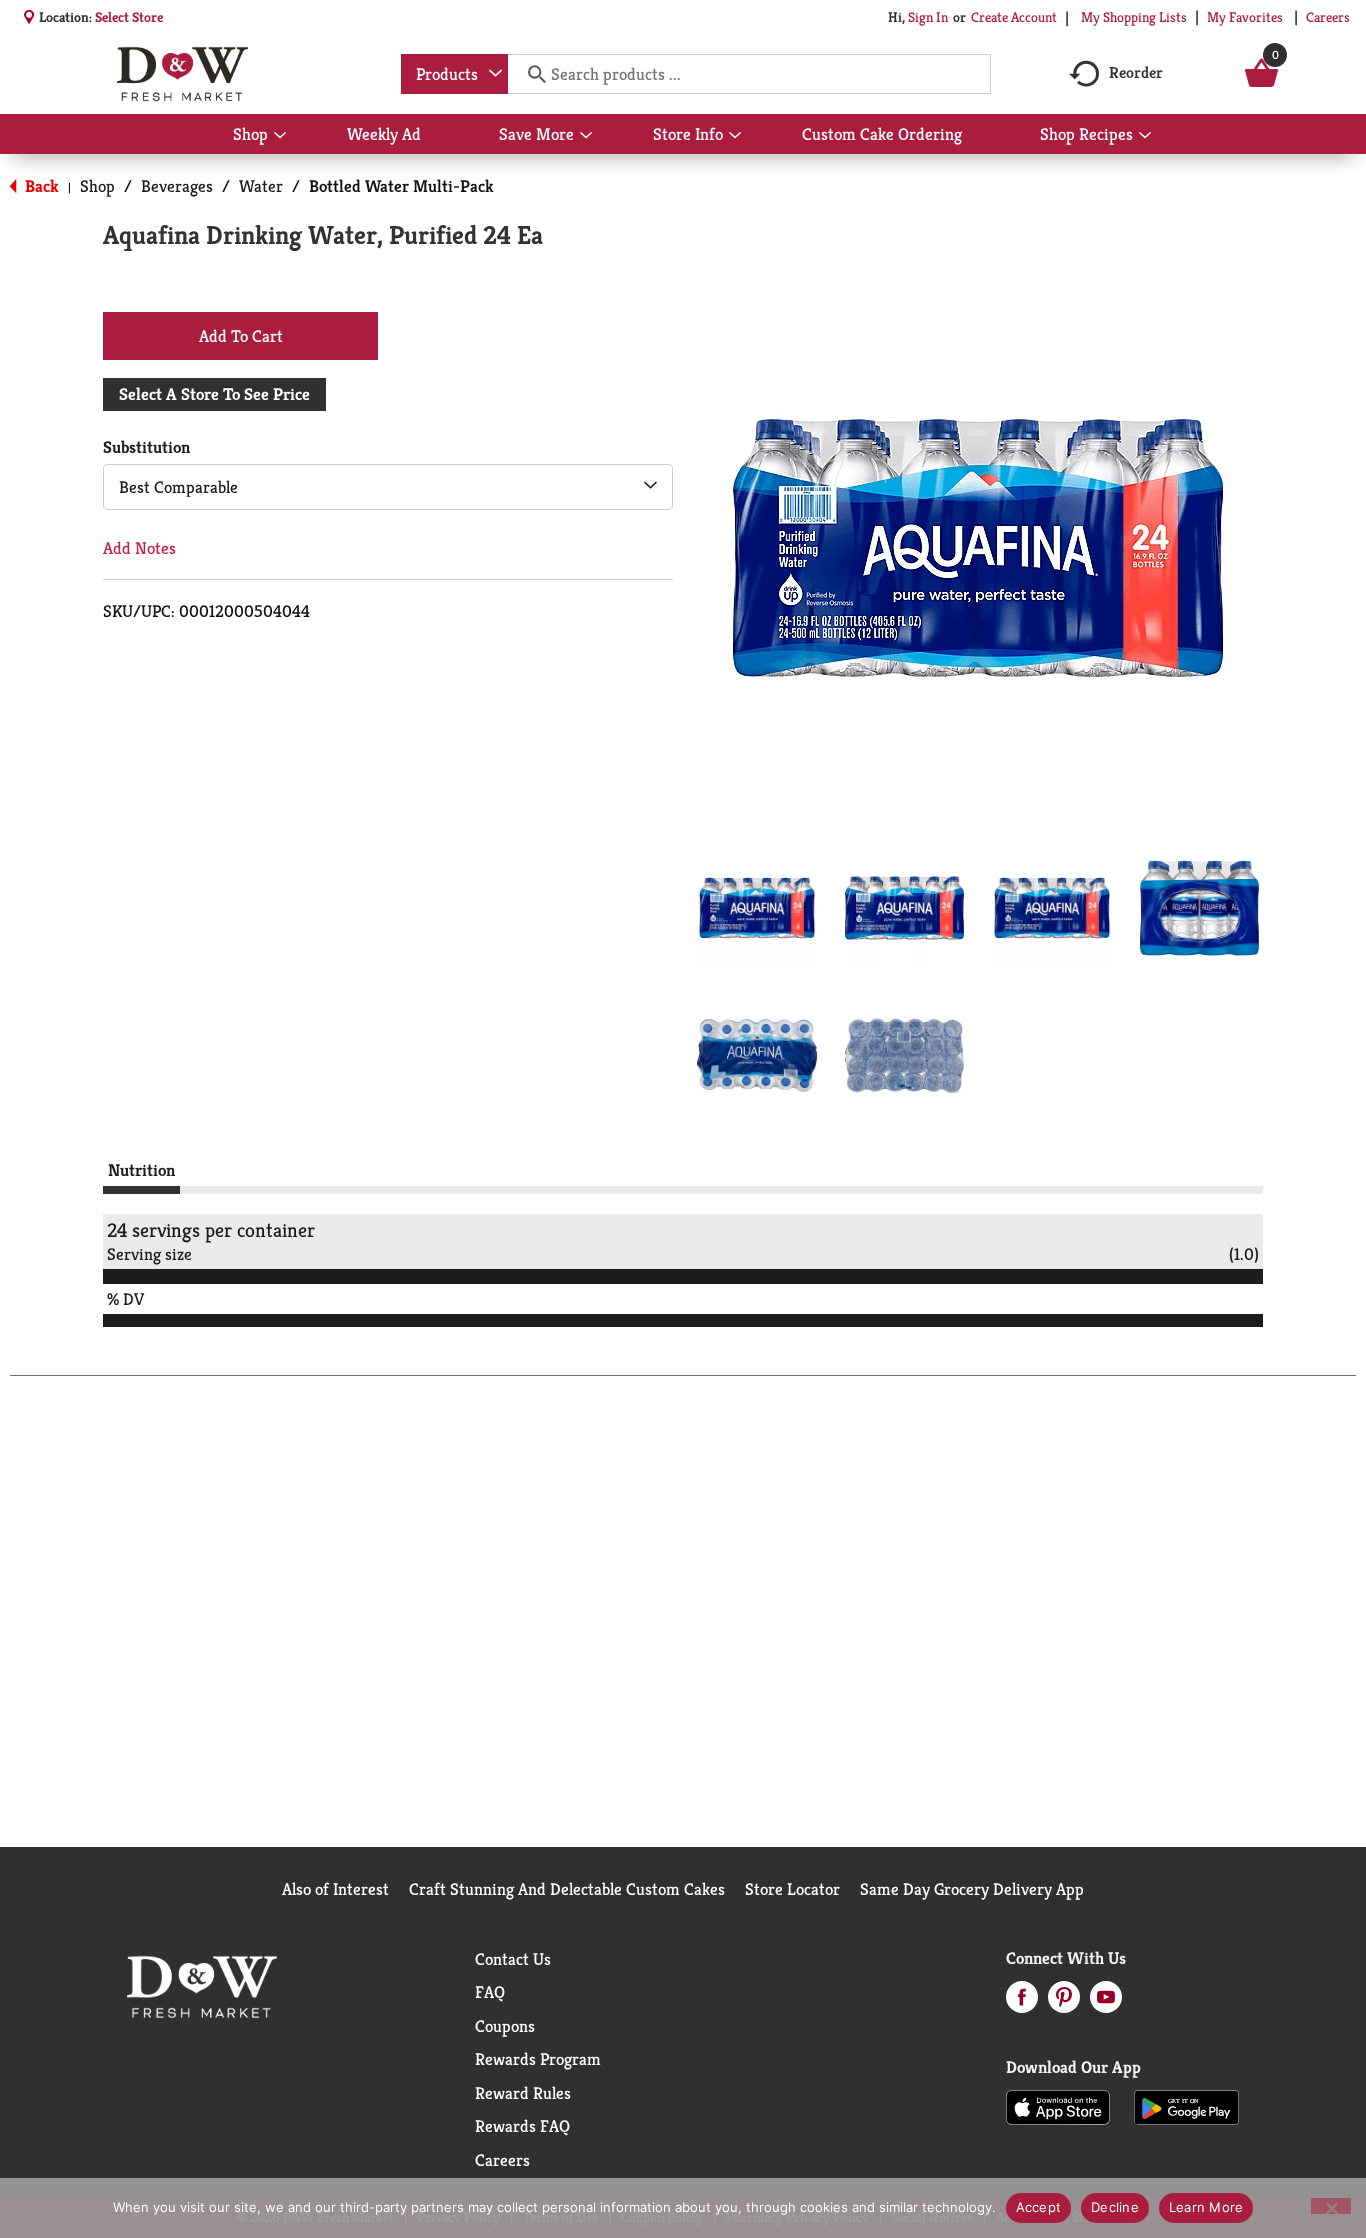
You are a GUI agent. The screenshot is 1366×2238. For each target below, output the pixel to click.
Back (40, 186)
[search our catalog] (530, 74)
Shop (97, 186)
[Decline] (1331, 2206)
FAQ (490, 1992)
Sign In (928, 17)
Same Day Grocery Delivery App (972, 1889)
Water (261, 186)
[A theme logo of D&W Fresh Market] (182, 74)
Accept (1039, 2207)
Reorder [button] (1136, 72)
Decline (1115, 2207)
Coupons (505, 2026)
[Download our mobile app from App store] (1058, 2106)
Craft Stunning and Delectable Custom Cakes (567, 1889)
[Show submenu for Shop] (280, 136)
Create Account (1014, 17)
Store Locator (792, 1889)
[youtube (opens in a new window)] (1106, 2003)
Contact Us (513, 1959)
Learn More (1206, 2207)
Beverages (177, 186)
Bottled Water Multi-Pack (401, 186)
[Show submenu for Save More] (586, 136)
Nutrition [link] (141, 1170)
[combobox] (454, 74)
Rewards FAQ (522, 2126)
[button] (757, 908)
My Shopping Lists (1134, 17)
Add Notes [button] (139, 548)
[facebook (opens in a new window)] (1022, 2003)
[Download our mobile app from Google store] (1186, 2106)
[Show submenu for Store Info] (735, 136)
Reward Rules (523, 2093)
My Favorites (1245, 17)
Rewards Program (538, 2059)
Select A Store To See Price (214, 394)
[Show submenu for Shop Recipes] (1145, 136)
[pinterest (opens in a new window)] (1064, 2003)
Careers (1328, 17)
